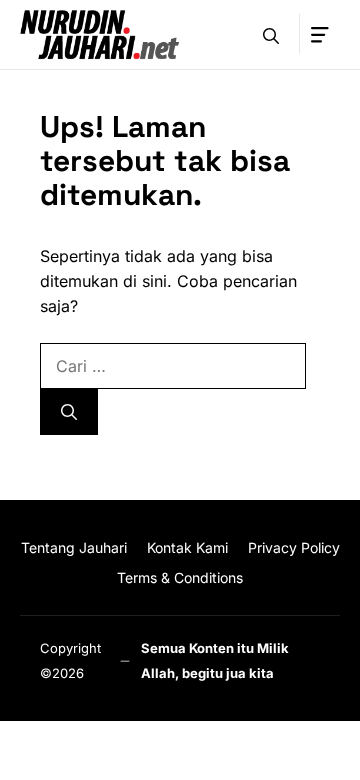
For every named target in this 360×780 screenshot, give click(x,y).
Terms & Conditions (180, 577)
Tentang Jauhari (74, 547)
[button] (271, 34)
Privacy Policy (294, 547)
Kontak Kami (187, 547)
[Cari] (69, 412)
